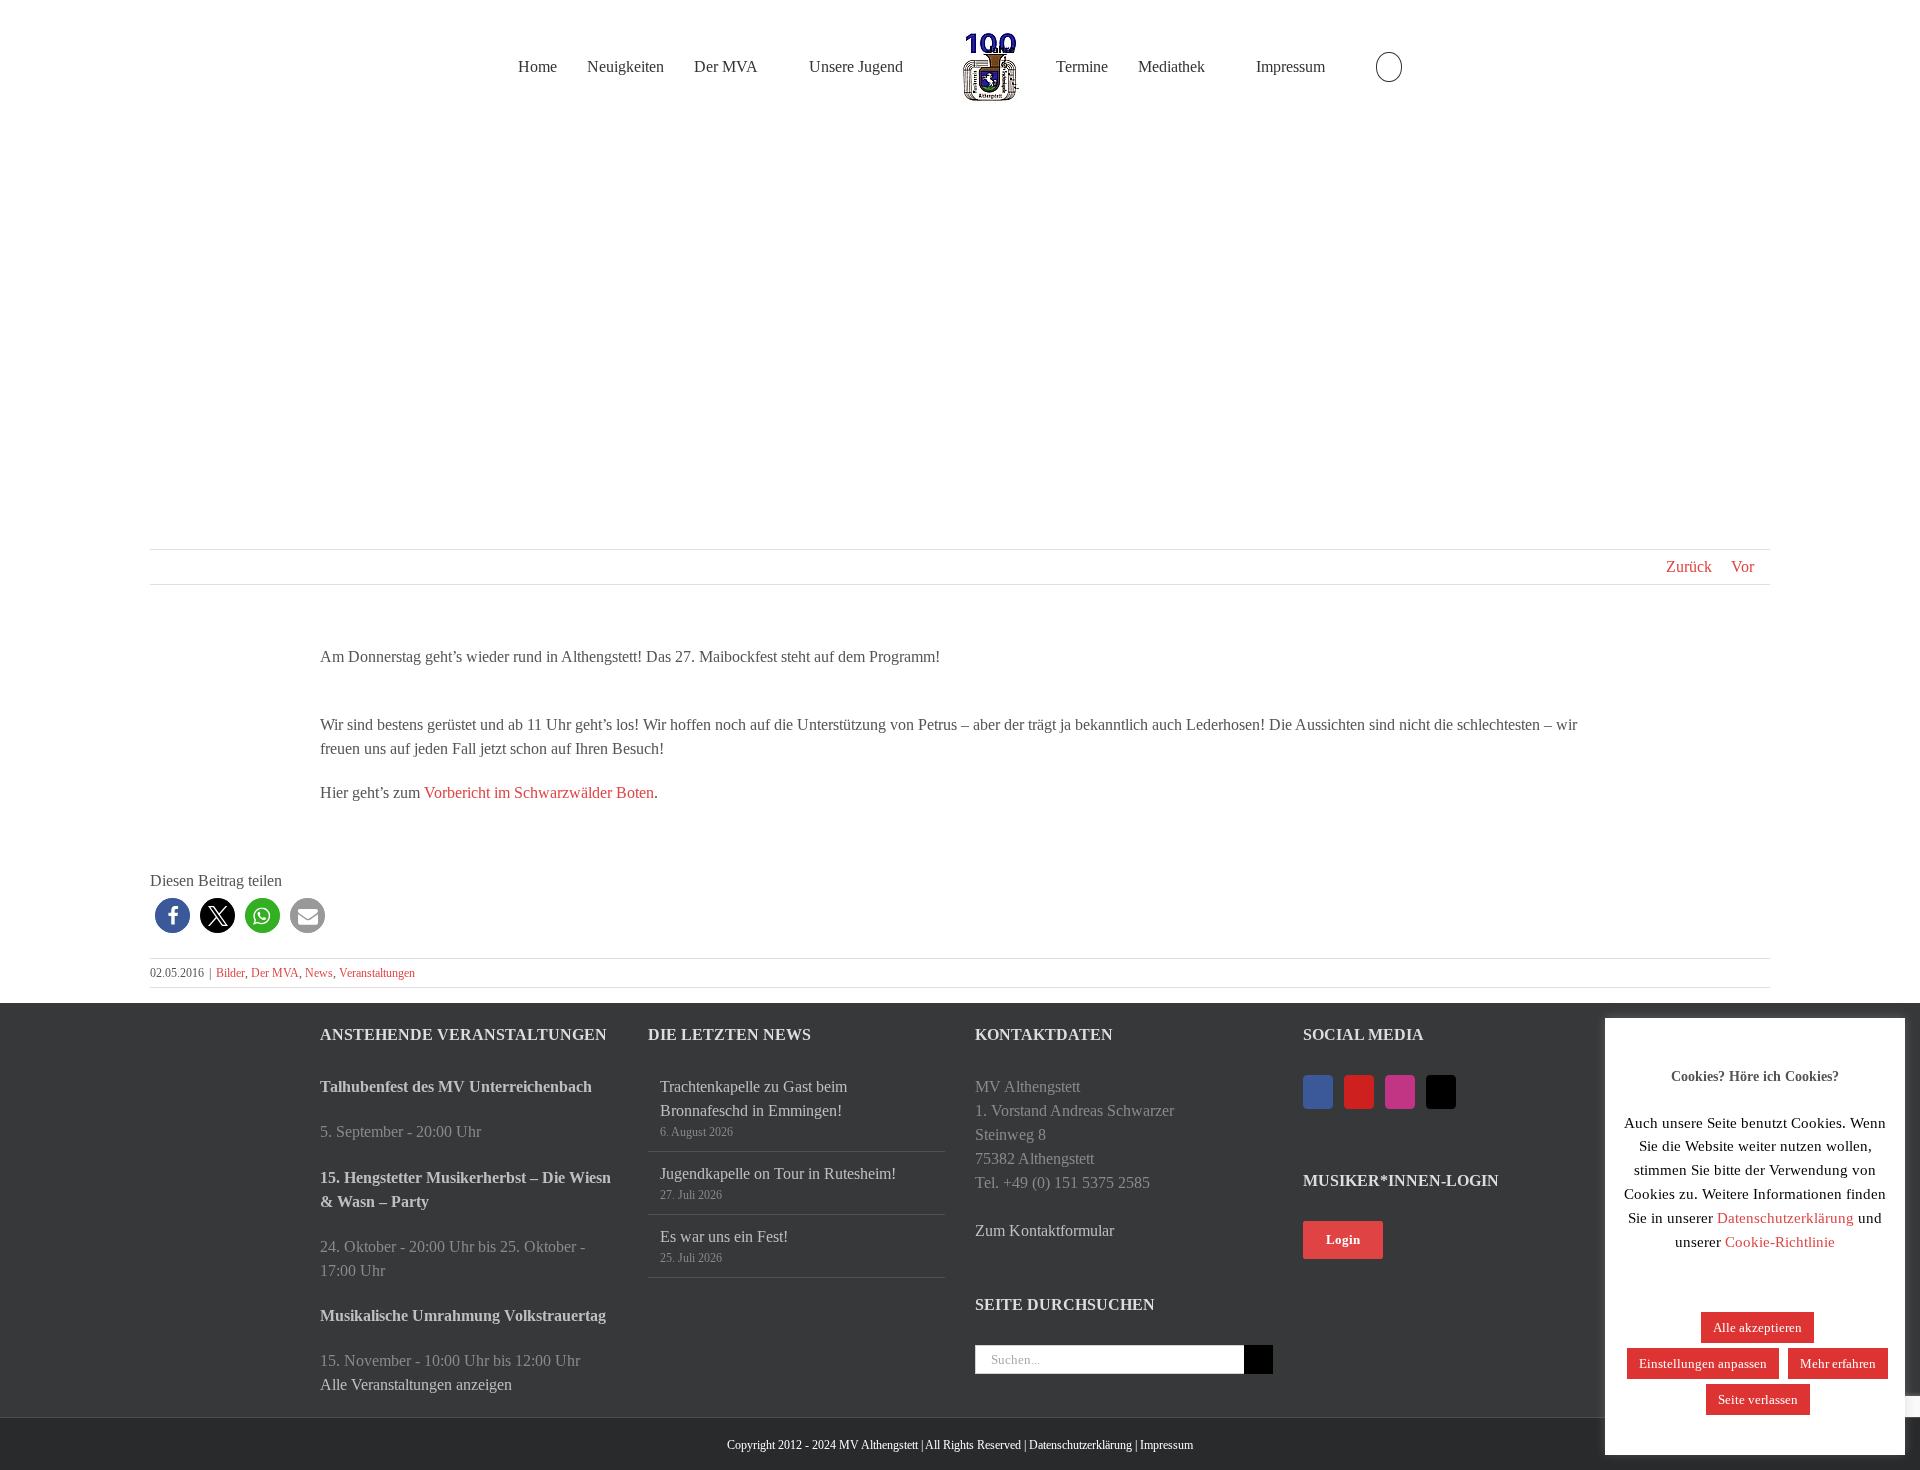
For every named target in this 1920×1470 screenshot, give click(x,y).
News (319, 973)
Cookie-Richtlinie (1780, 1242)
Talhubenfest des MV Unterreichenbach (456, 1086)
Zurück (1689, 566)
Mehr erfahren (1838, 1363)
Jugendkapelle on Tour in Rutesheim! (778, 1173)
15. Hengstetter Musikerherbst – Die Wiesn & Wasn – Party (465, 1189)
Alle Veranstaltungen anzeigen (416, 1384)
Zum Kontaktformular (1044, 1230)
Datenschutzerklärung (1080, 1445)
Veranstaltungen (377, 973)
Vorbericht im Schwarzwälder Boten (539, 792)
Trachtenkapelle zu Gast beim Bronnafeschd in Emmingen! (753, 1098)
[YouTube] (1359, 1092)
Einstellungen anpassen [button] (1703, 1363)
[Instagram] (1400, 1092)
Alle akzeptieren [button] (1757, 1327)
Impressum (1166, 1445)
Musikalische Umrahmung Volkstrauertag (463, 1315)
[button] (1388, 67)
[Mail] (1441, 1092)
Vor (1742, 566)
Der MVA (275, 973)
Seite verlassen (1758, 1399)
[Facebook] (1318, 1092)
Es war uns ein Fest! (724, 1236)
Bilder (230, 973)
